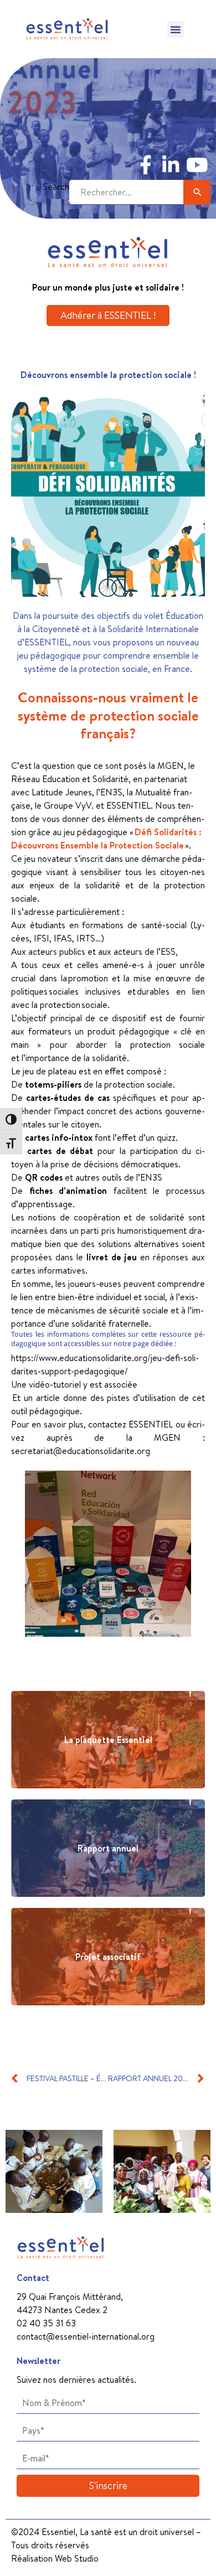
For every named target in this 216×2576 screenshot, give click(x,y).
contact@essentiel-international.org (86, 2336)
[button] (176, 29)
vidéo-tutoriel (55, 1384)
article (48, 1398)
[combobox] (126, 192)
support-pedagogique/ (84, 1371)
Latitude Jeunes (62, 792)
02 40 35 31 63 (46, 2323)
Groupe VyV (68, 805)
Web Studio (77, 2558)
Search (56, 187)
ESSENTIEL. (131, 805)
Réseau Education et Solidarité (70, 779)
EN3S (111, 792)
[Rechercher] (197, 192)
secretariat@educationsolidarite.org (81, 1451)
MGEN (171, 765)
